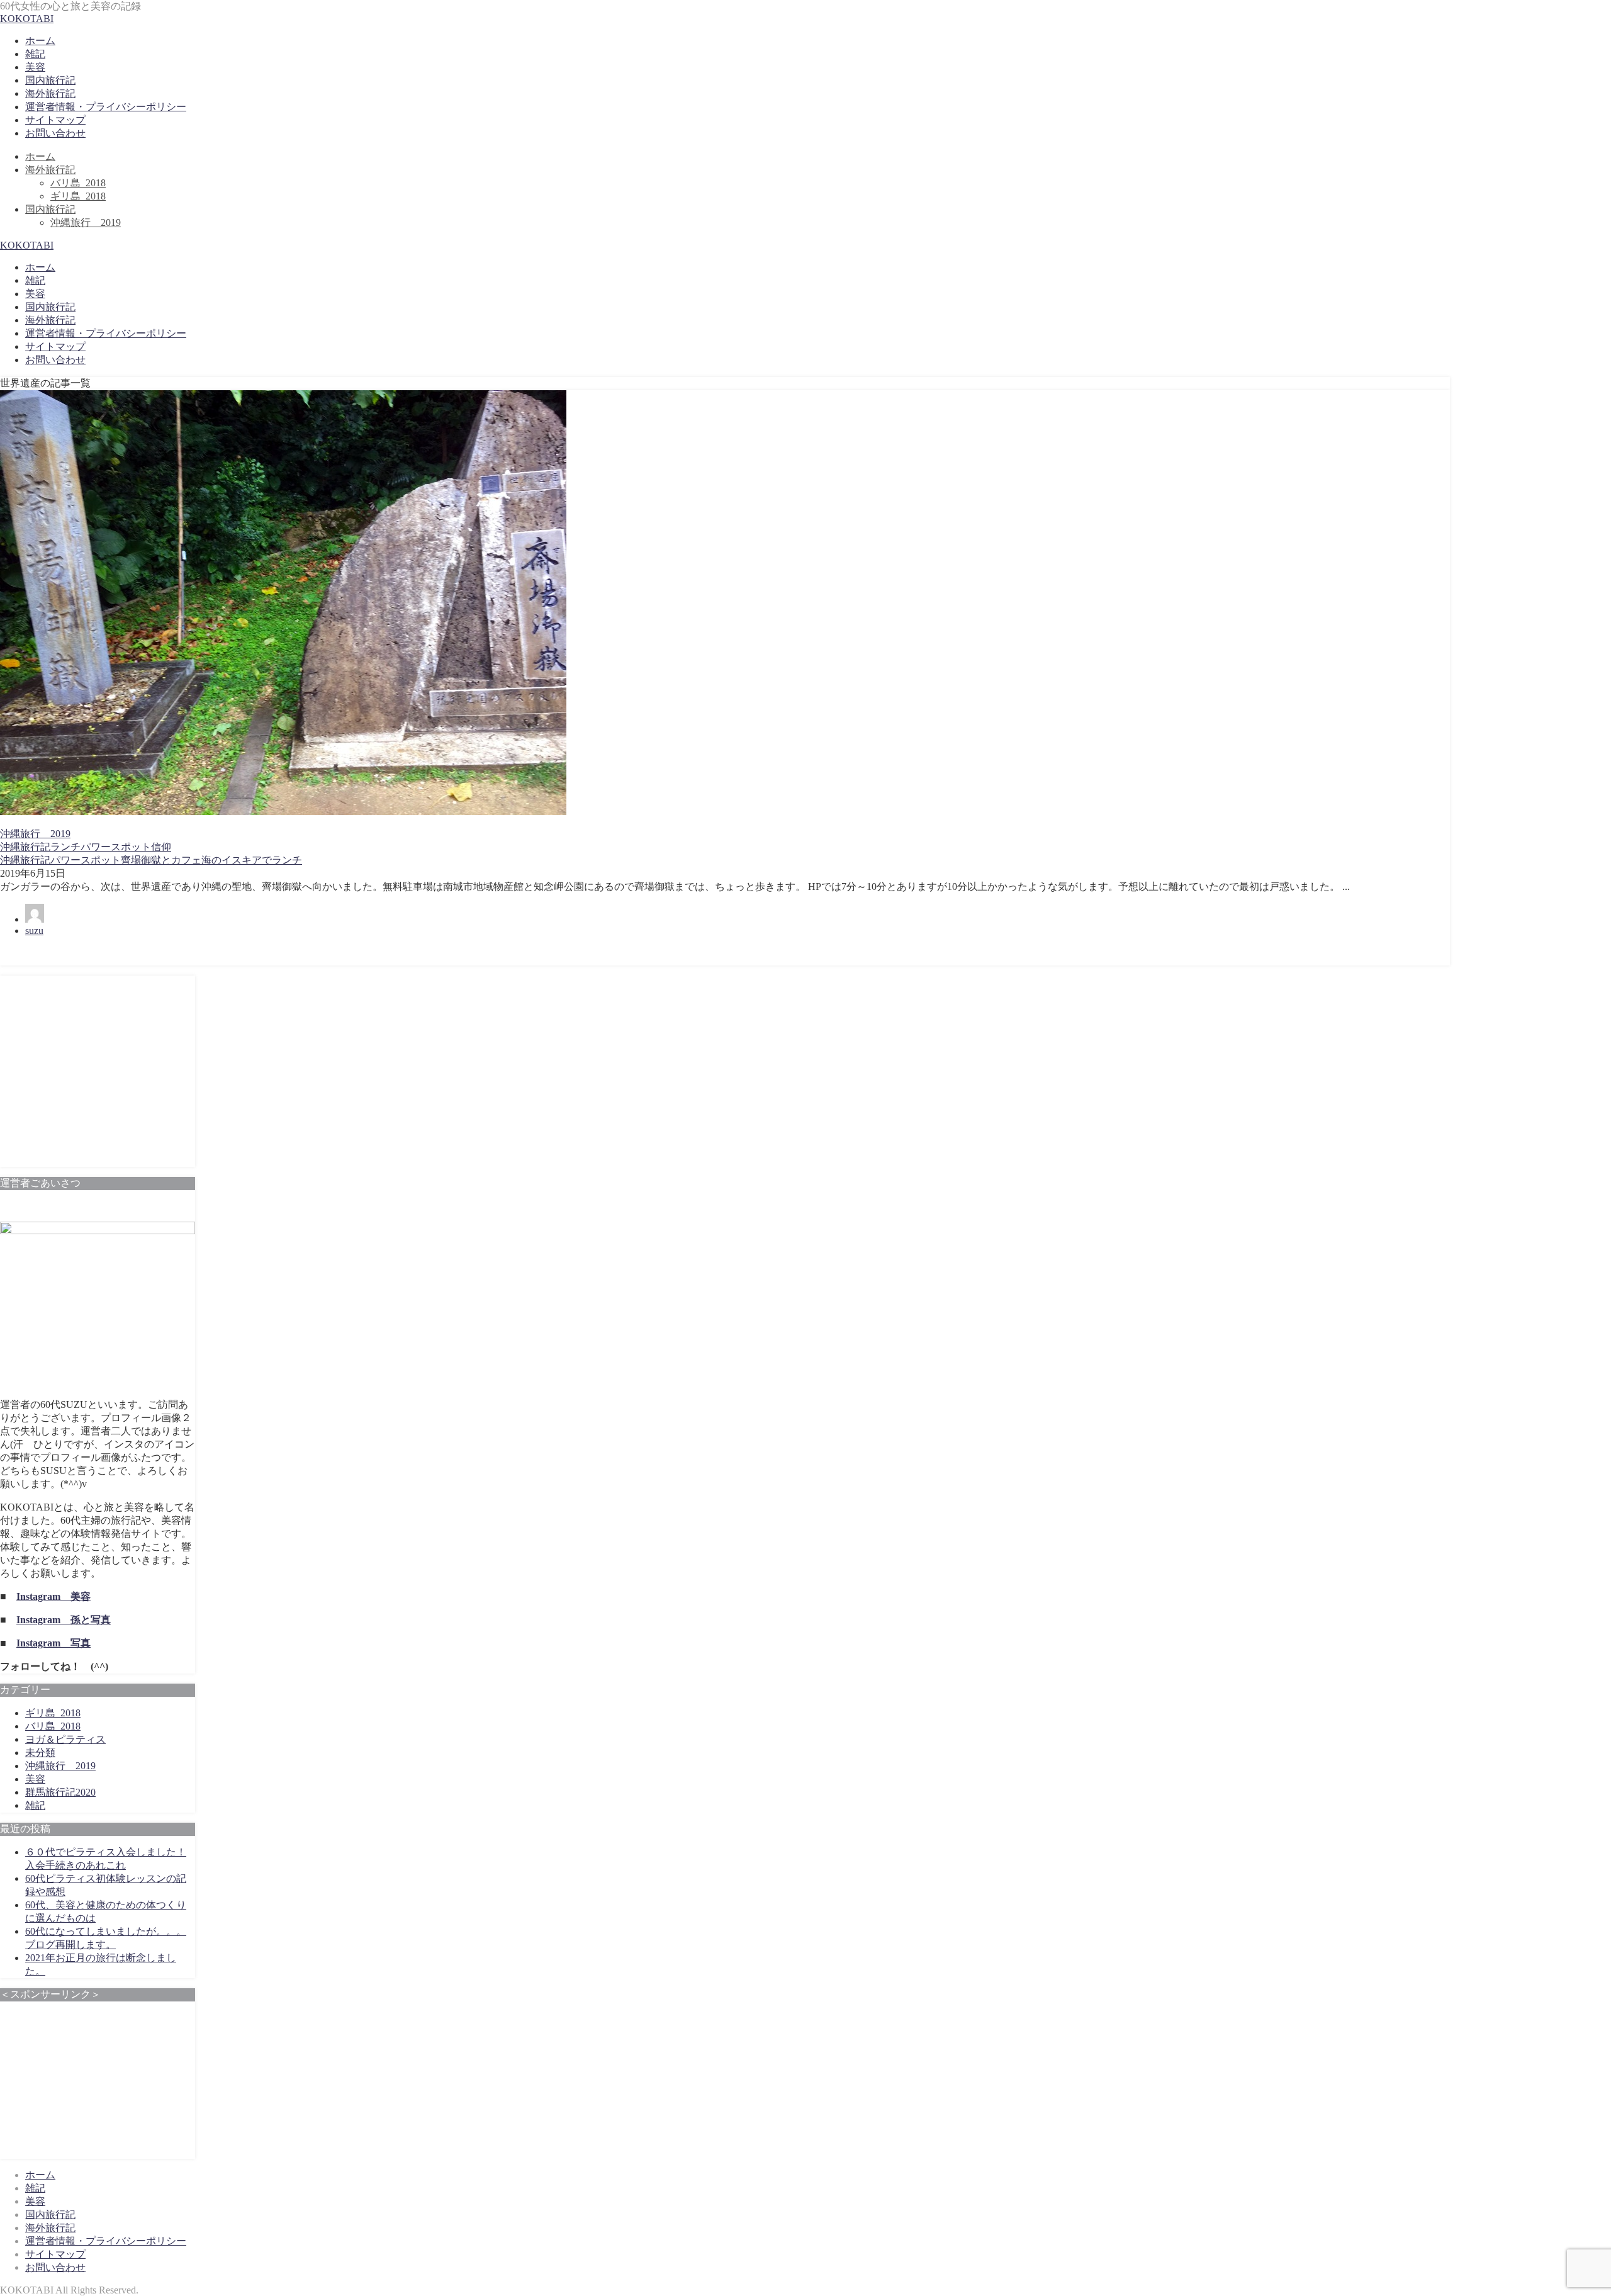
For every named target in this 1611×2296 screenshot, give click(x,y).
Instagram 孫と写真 (64, 1620)
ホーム (40, 41)
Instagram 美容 (53, 1596)
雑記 (35, 54)
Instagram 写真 (53, 1643)
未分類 (40, 1753)
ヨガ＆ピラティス (65, 1739)
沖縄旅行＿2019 (86, 222)
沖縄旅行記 (25, 847)
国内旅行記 (50, 80)
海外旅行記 (50, 93)
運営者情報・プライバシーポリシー (106, 107)
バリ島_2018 (78, 183)
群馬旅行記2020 (60, 1792)
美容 (35, 67)
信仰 (161, 847)
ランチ (65, 847)
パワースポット (116, 847)
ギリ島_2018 (78, 196)
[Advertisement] (98, 1077)
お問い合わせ (55, 133)
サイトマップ (55, 120)
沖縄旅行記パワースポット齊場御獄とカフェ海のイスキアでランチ (151, 860)
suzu (34, 931)
